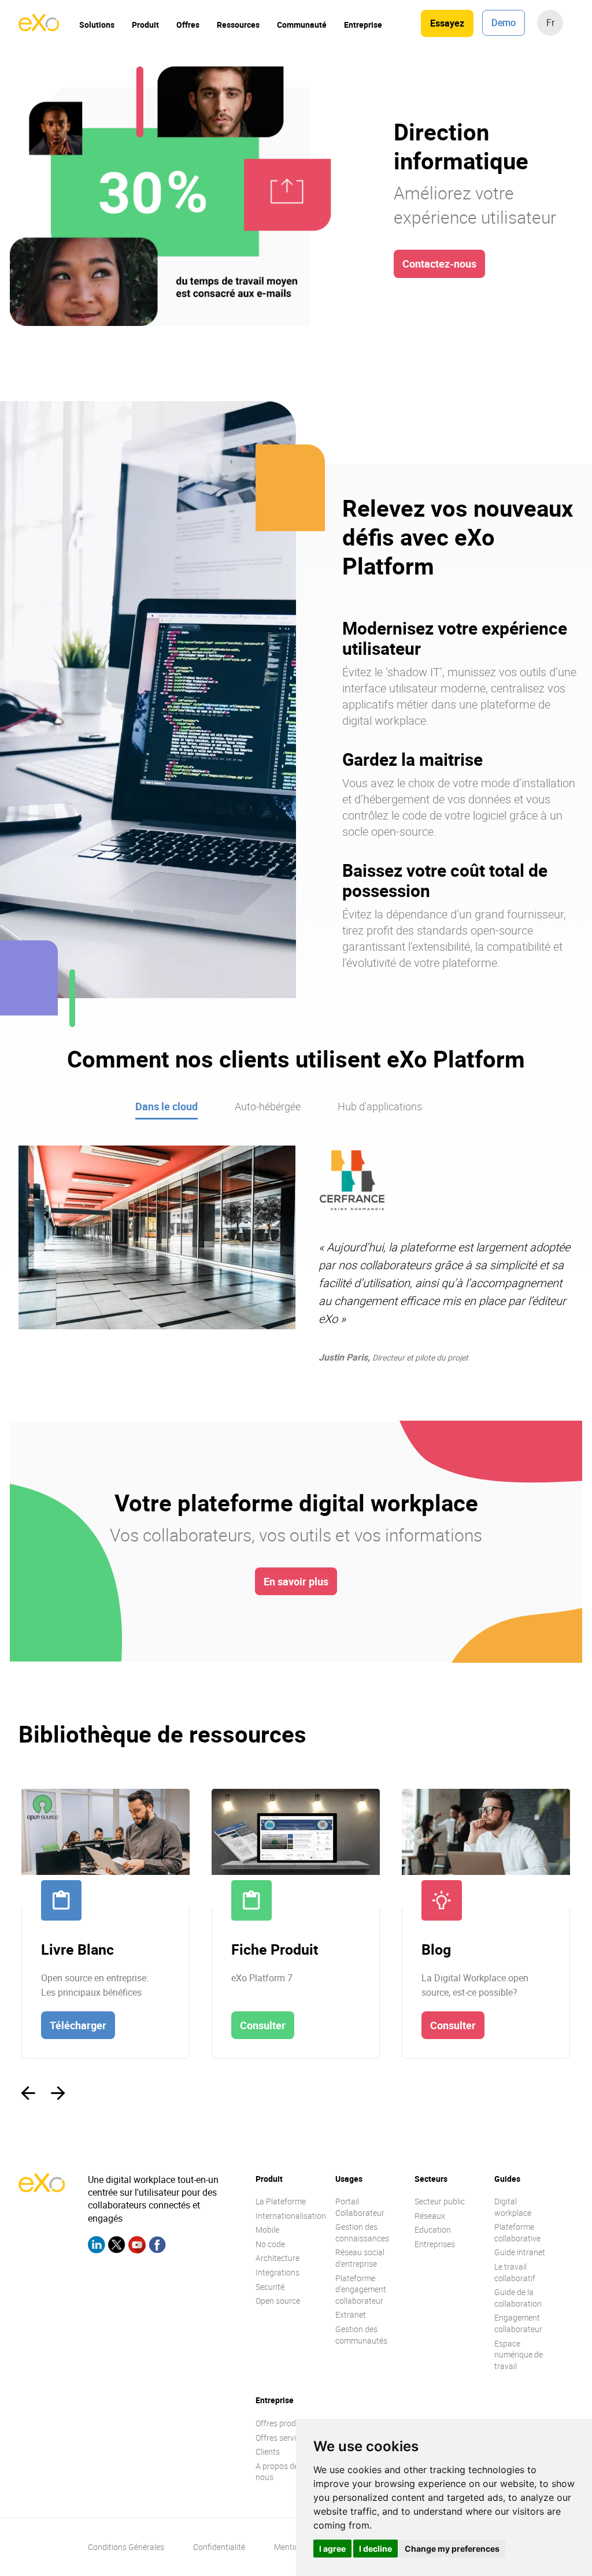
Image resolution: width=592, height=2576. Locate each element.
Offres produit (280, 2423)
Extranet (351, 2314)
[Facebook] (157, 2246)
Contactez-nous (439, 264)
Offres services (282, 2438)
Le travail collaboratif (515, 2272)
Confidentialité (219, 2547)
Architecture (277, 2258)
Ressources (238, 25)
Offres (188, 25)
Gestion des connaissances (362, 2232)
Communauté (302, 25)
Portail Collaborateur (360, 2207)
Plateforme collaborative (517, 2232)
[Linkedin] (97, 2246)
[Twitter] (117, 2246)
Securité (270, 2287)
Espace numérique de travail (519, 2355)
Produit (145, 25)
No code (270, 2244)
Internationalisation (291, 2216)
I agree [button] (332, 2549)
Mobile (267, 2230)
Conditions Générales (126, 2547)
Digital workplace (513, 2207)
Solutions (97, 25)
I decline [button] (375, 2549)
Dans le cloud (166, 1106)
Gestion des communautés (361, 2335)
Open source (278, 2301)
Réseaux (430, 2216)
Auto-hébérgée (268, 1106)
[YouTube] (137, 2246)
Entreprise (363, 25)
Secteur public (440, 2201)
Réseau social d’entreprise (360, 2258)
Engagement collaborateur (518, 2323)
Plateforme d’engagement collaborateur (361, 2289)
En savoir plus (296, 1581)
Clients (268, 2451)
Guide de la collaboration (518, 2298)
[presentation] (28, 2093)
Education (433, 2230)
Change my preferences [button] (452, 2549)
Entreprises (435, 2244)
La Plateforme (281, 2201)
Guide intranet (520, 2252)
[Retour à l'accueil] (39, 28)
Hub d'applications (380, 1106)
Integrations (277, 2272)
